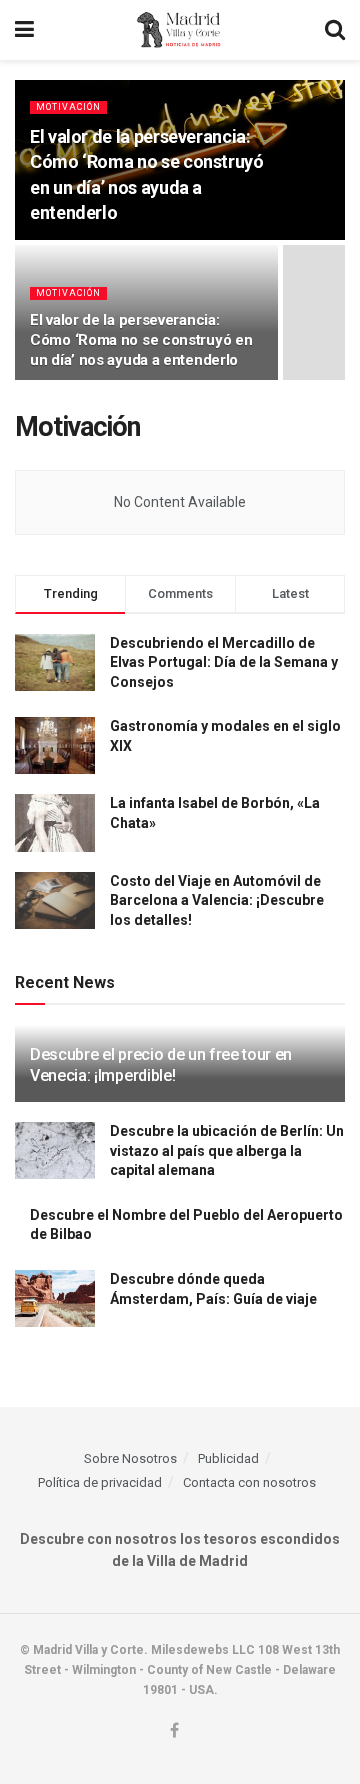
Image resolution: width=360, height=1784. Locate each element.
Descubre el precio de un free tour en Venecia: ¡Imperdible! (161, 1065)
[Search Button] (335, 30)
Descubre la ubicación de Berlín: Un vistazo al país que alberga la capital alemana (227, 1150)
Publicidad (228, 1458)
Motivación (68, 107)
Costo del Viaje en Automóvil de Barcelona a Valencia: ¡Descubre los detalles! (217, 900)
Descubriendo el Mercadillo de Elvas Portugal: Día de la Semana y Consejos (224, 662)
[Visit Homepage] (179, 30)
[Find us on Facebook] (174, 1731)
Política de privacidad (100, 1482)
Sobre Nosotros (130, 1458)
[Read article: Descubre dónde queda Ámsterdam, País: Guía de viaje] (55, 1298)
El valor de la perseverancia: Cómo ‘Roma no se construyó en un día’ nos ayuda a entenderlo (141, 340)
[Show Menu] (24, 30)
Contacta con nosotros (249, 1482)
